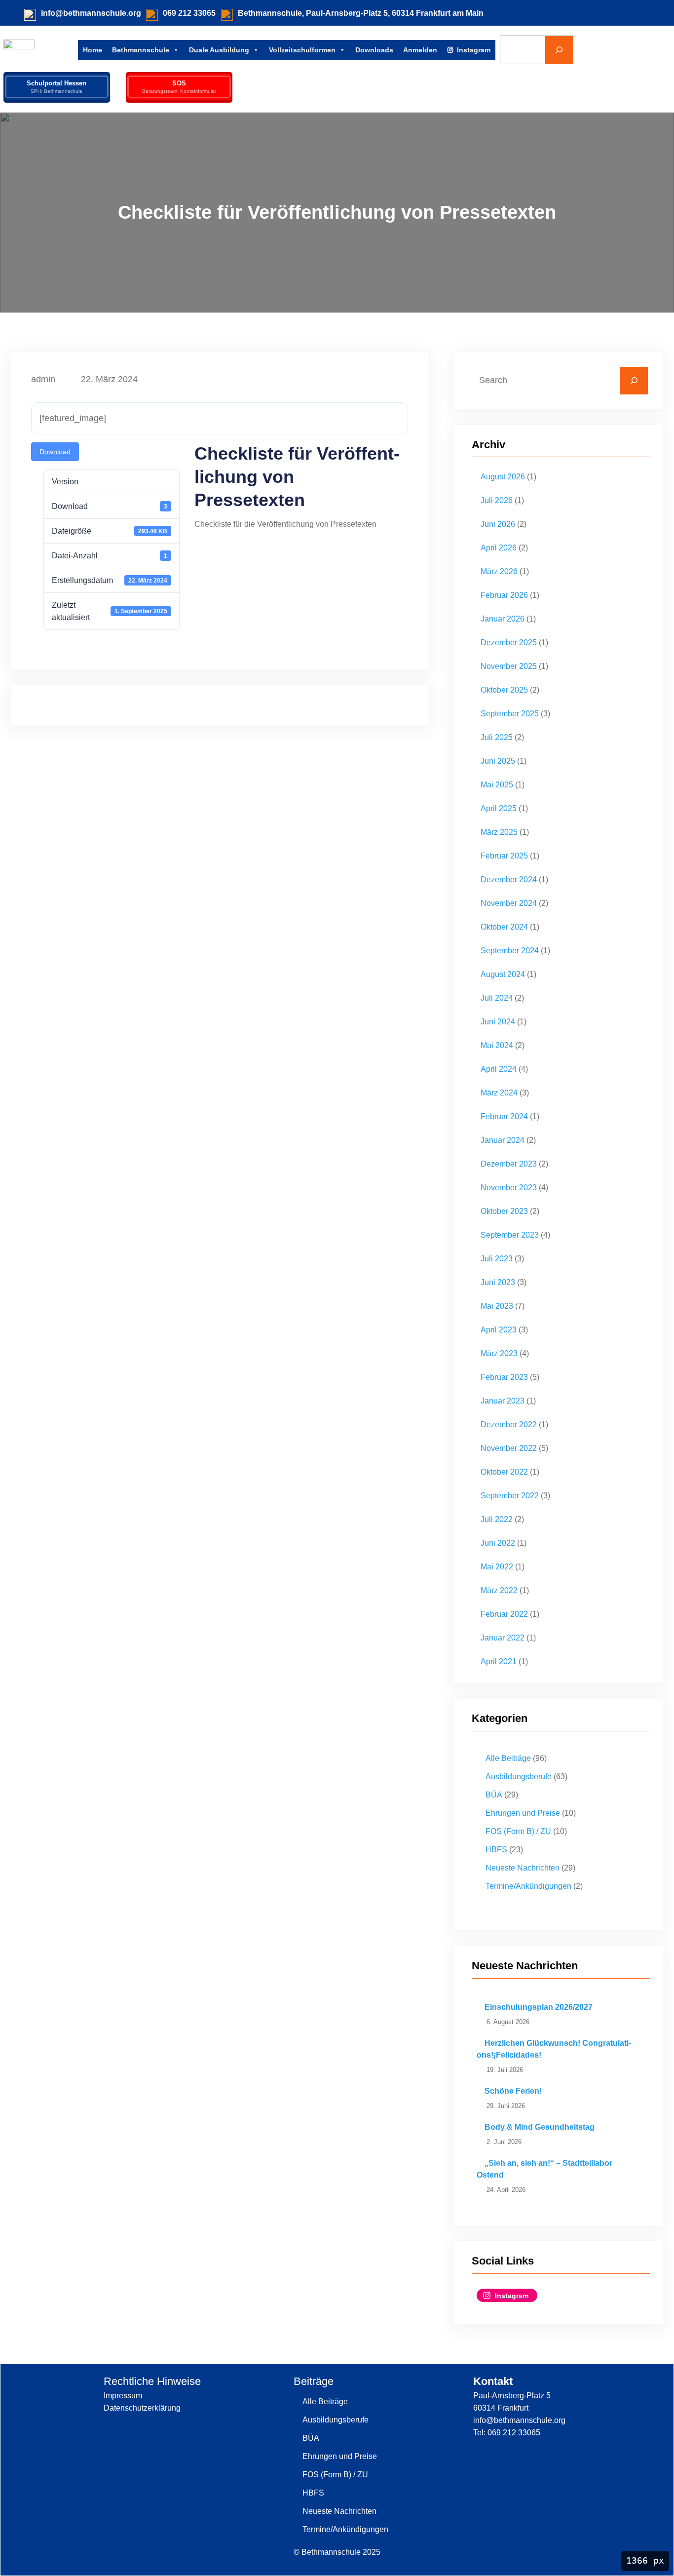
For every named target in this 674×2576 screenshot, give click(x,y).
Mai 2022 (497, 1567)
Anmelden (420, 50)
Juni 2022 (498, 1543)
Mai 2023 (497, 1306)
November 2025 (509, 666)
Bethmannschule (141, 50)
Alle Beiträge (508, 1758)
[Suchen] (559, 50)
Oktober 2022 (504, 1472)
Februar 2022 (504, 1614)
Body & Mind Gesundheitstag (540, 2127)
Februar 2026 (504, 595)
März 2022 (499, 1590)
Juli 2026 (497, 500)
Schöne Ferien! (513, 2091)
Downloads (374, 50)
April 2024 (499, 1069)
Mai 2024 (497, 1045)
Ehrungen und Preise (523, 1813)
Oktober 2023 (504, 1211)
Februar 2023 (504, 1377)
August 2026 (503, 477)
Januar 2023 (503, 1401)
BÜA (494, 1795)
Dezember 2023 (509, 1164)
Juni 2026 (498, 524)
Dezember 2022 (509, 1425)
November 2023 (509, 1188)
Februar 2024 (504, 1116)
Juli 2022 (497, 1519)
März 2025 (499, 832)
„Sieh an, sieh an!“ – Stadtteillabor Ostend (544, 2169)
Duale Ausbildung (219, 50)
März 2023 (499, 1353)
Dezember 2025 (509, 643)
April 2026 (499, 548)
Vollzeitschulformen (302, 50)
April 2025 (499, 808)
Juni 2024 (498, 1022)
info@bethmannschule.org (91, 13)
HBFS (496, 1850)
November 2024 (509, 903)
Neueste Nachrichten (523, 1868)
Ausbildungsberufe (519, 1776)
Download (55, 452)
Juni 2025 (498, 761)
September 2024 (510, 951)
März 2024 (499, 1093)
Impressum (123, 2396)
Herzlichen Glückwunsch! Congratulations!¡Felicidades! (554, 2049)
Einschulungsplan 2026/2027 (539, 2007)
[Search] (634, 381)
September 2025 (510, 714)
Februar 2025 (504, 856)
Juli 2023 (497, 1259)
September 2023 (510, 1235)
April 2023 (499, 1330)
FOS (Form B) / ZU (518, 1831)
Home (93, 50)
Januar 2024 (503, 1140)
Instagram (474, 50)
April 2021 (499, 1661)
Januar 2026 (503, 619)
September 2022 (510, 1496)
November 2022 (509, 1448)
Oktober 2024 (504, 927)
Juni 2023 (498, 1282)
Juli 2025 (497, 737)
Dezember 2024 (509, 879)
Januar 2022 (503, 1638)
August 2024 (503, 974)
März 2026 (499, 571)
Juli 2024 (497, 998)
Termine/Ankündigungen (528, 1886)
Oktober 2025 (504, 690)
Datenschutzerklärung (142, 2408)
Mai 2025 (497, 785)
